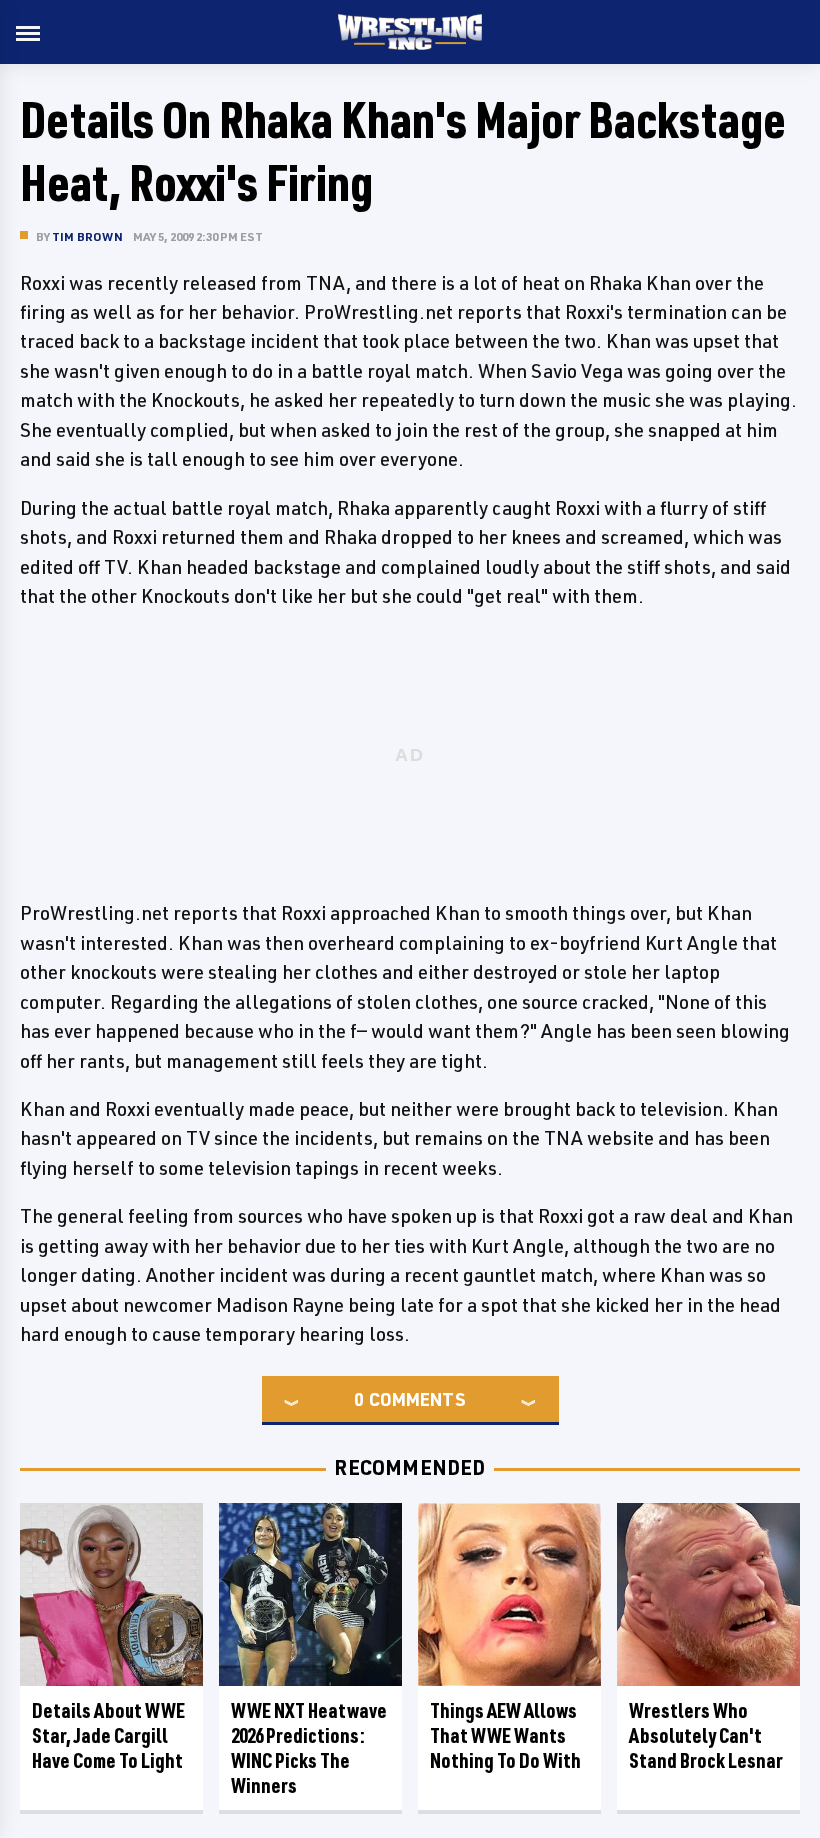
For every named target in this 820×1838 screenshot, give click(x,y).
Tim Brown (87, 236)
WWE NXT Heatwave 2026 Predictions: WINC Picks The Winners (309, 1748)
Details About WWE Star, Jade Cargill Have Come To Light (108, 1735)
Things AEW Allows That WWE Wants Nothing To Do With (505, 1735)
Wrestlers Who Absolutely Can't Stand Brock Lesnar (706, 1735)
